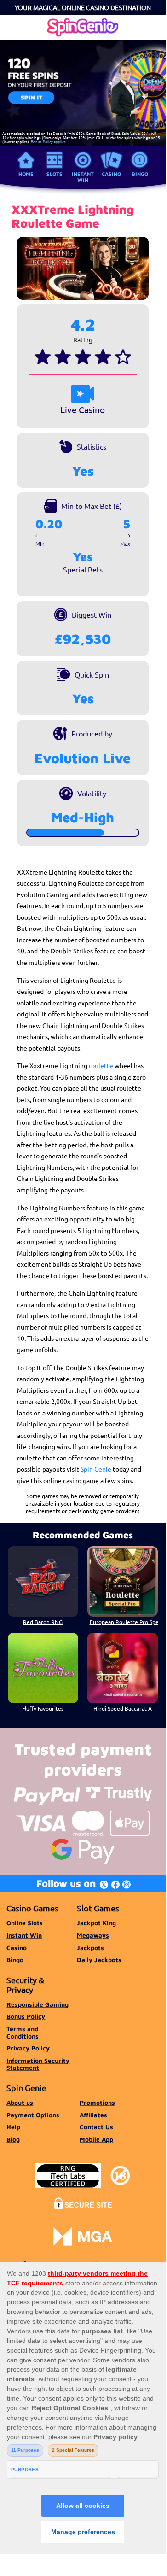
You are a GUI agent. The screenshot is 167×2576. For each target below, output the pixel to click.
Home (26, 174)
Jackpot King (96, 1923)
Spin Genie (96, 1469)
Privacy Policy (28, 2048)
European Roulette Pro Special (124, 1622)
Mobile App (96, 2139)
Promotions (97, 2103)
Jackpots (90, 1948)
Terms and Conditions (23, 2033)
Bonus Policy (26, 2016)
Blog (13, 2139)
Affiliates (93, 2115)
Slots (55, 174)
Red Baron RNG (43, 1622)
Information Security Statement (38, 2064)
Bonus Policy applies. (49, 141)
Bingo (140, 174)
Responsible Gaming (37, 2004)
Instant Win (83, 177)
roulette (101, 1065)
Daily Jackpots (99, 1960)
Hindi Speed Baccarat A (123, 1708)
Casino (111, 174)
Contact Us (96, 2127)
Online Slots (25, 1923)
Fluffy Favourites (43, 1708)
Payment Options (33, 2115)
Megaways (93, 1935)
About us (20, 2103)
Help (13, 2127)
